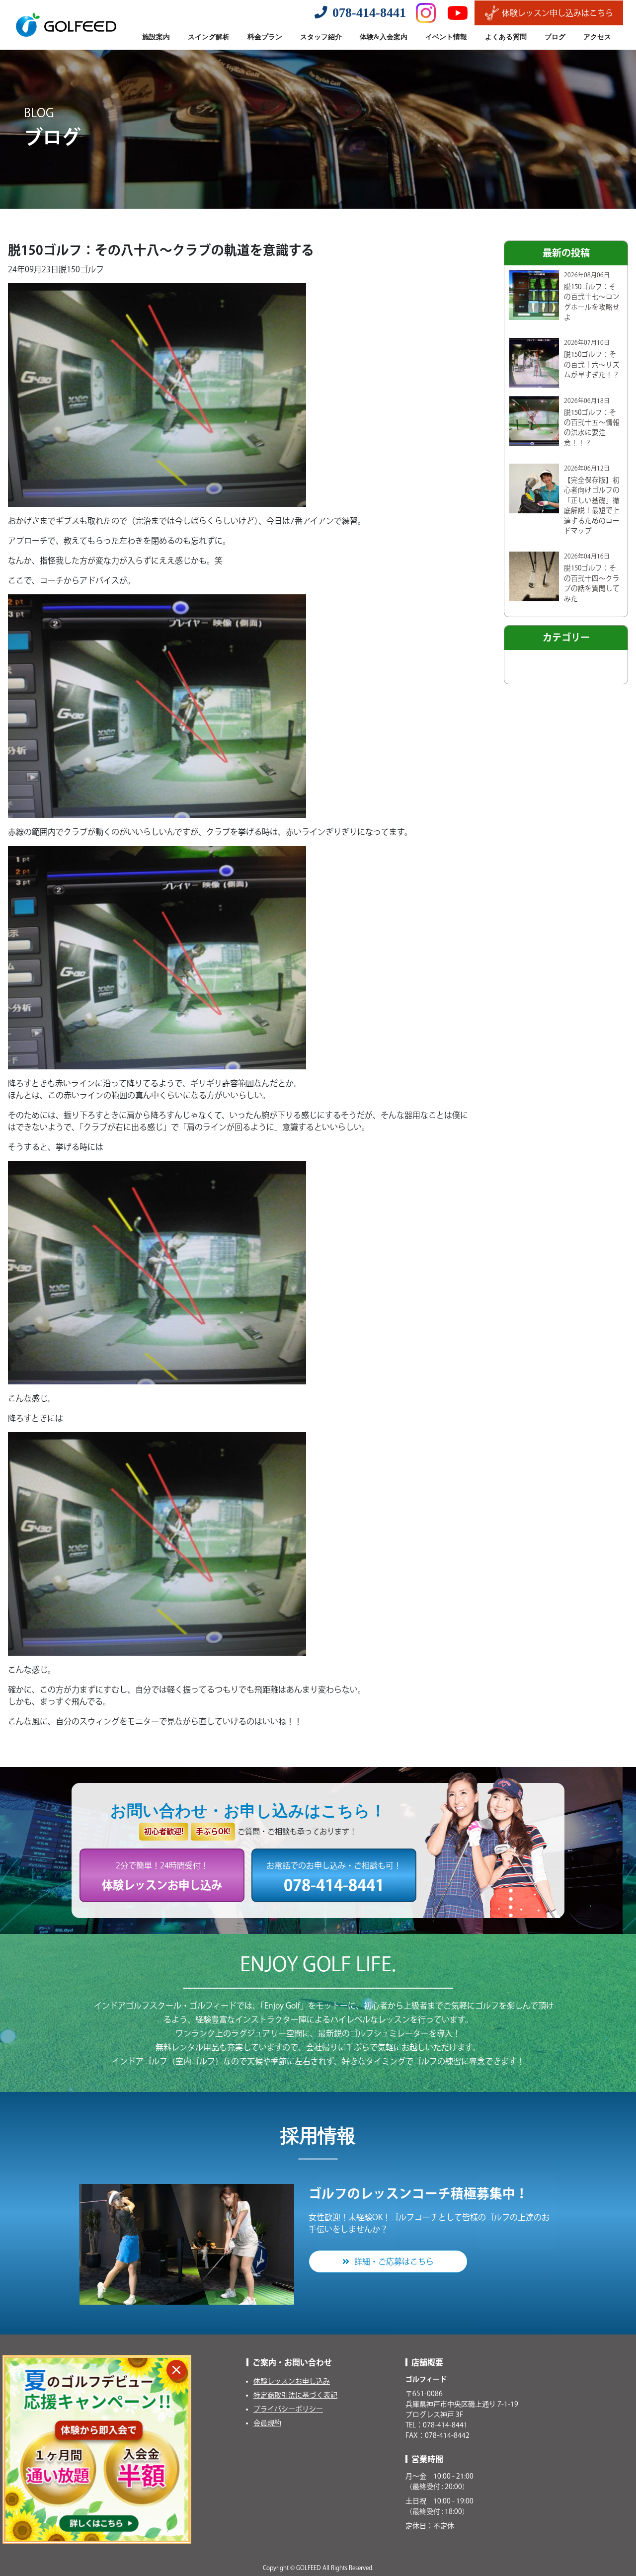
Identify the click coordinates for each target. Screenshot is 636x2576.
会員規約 (267, 2423)
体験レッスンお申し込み (292, 2381)
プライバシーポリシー (288, 2409)
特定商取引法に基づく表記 (295, 2395)
